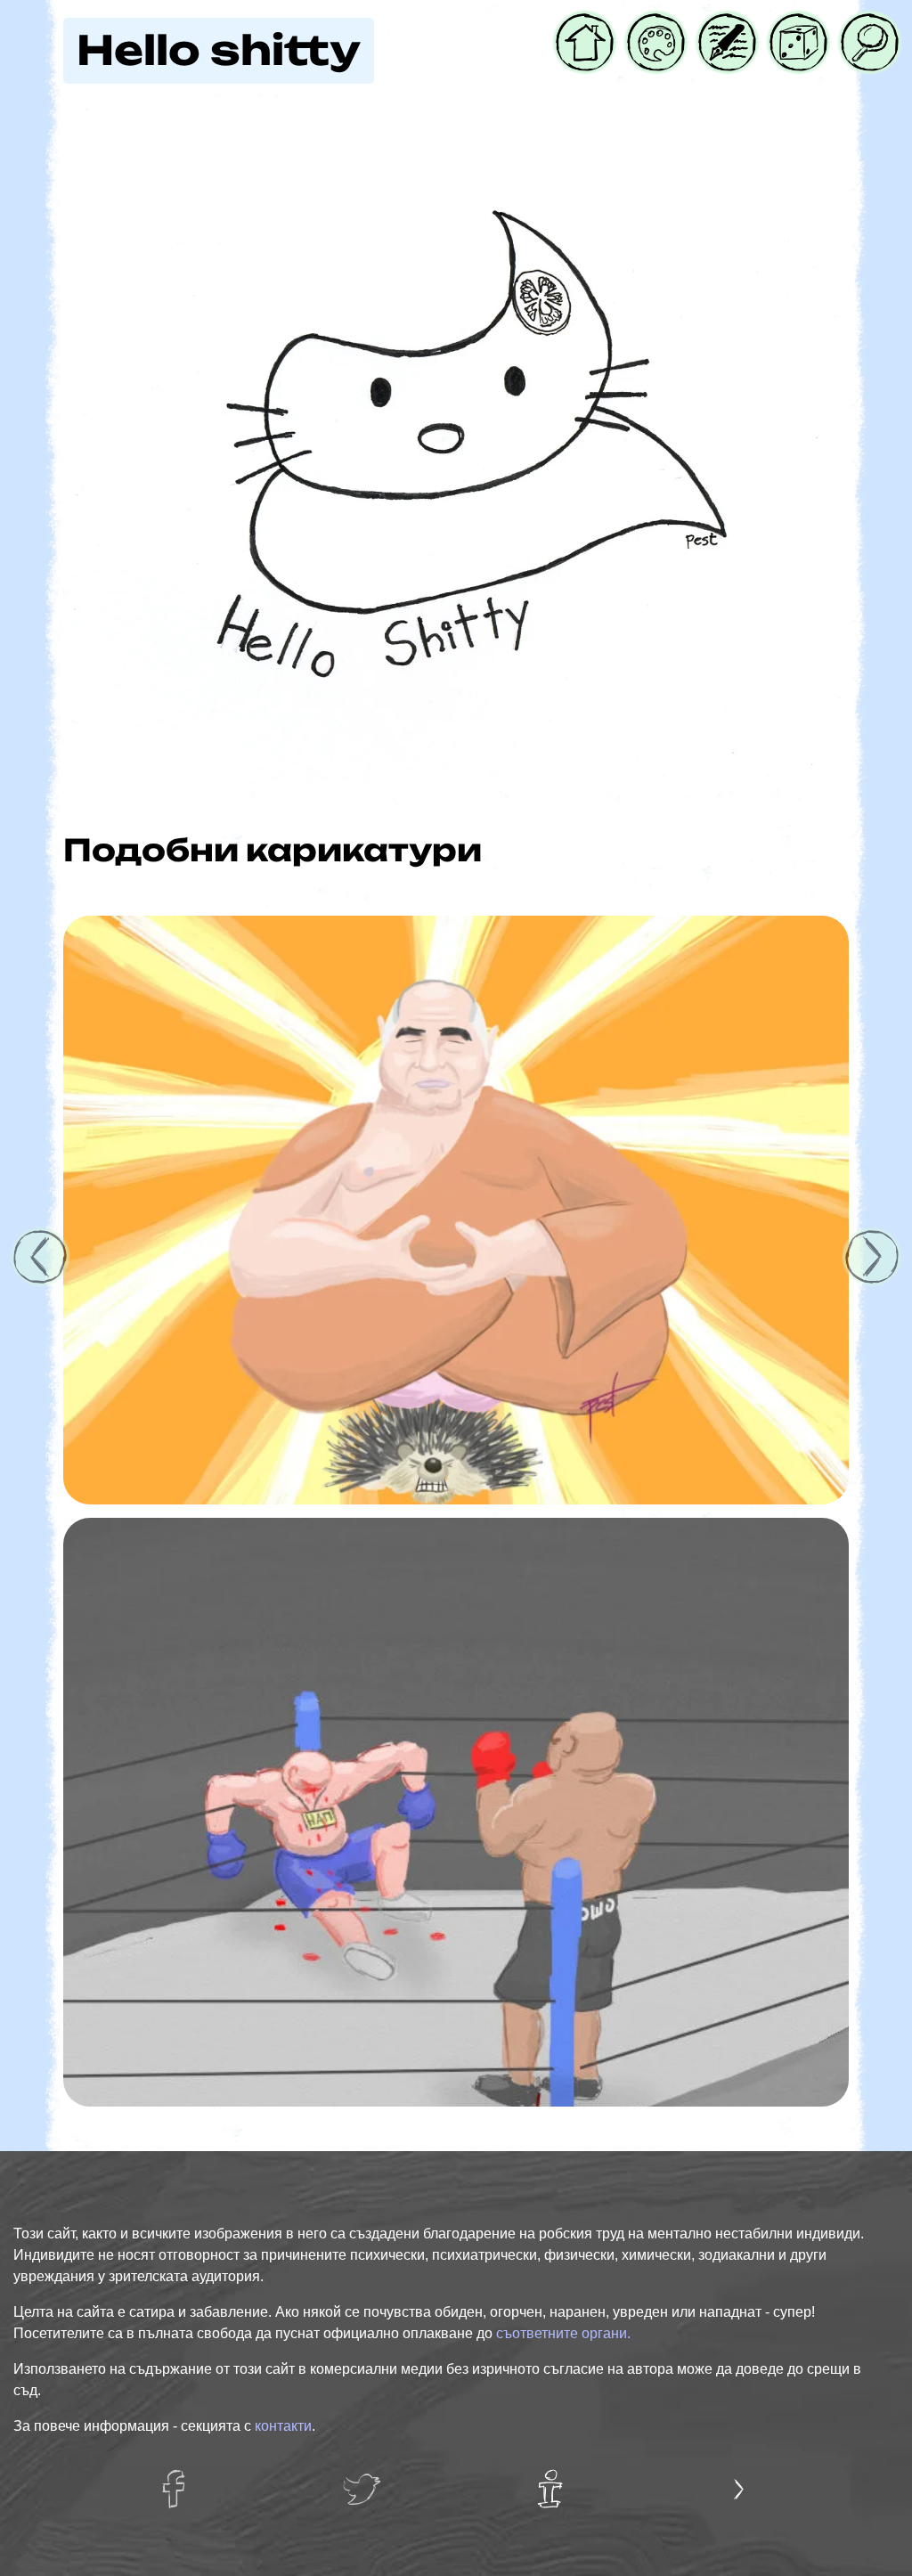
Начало (584, 24)
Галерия (656, 24)
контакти (283, 2426)
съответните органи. (563, 2333)
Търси (863, 24)
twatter (366, 2480)
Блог (716, 24)
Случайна (798, 24)
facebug (182, 2480)
